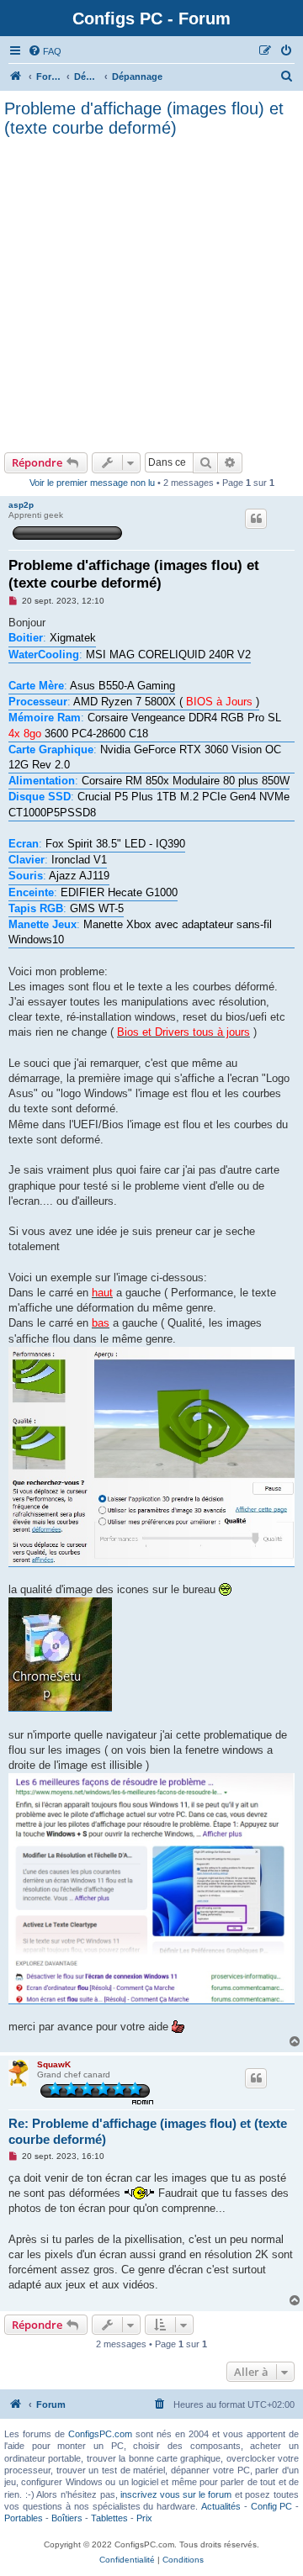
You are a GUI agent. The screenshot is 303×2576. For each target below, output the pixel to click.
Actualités (221, 2506)
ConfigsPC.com (100, 2434)
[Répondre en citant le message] (256, 519)
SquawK (54, 2064)
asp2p (21, 505)
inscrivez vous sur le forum (176, 2494)
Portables (24, 2518)
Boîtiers (67, 2518)
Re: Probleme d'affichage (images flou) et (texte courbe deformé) (148, 2131)
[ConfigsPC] (16, 77)
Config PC (271, 2506)
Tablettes (109, 2518)
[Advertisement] (151, 293)
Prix (144, 2518)
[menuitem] (45, 51)
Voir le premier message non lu (92, 483)
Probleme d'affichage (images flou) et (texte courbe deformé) (144, 118)
